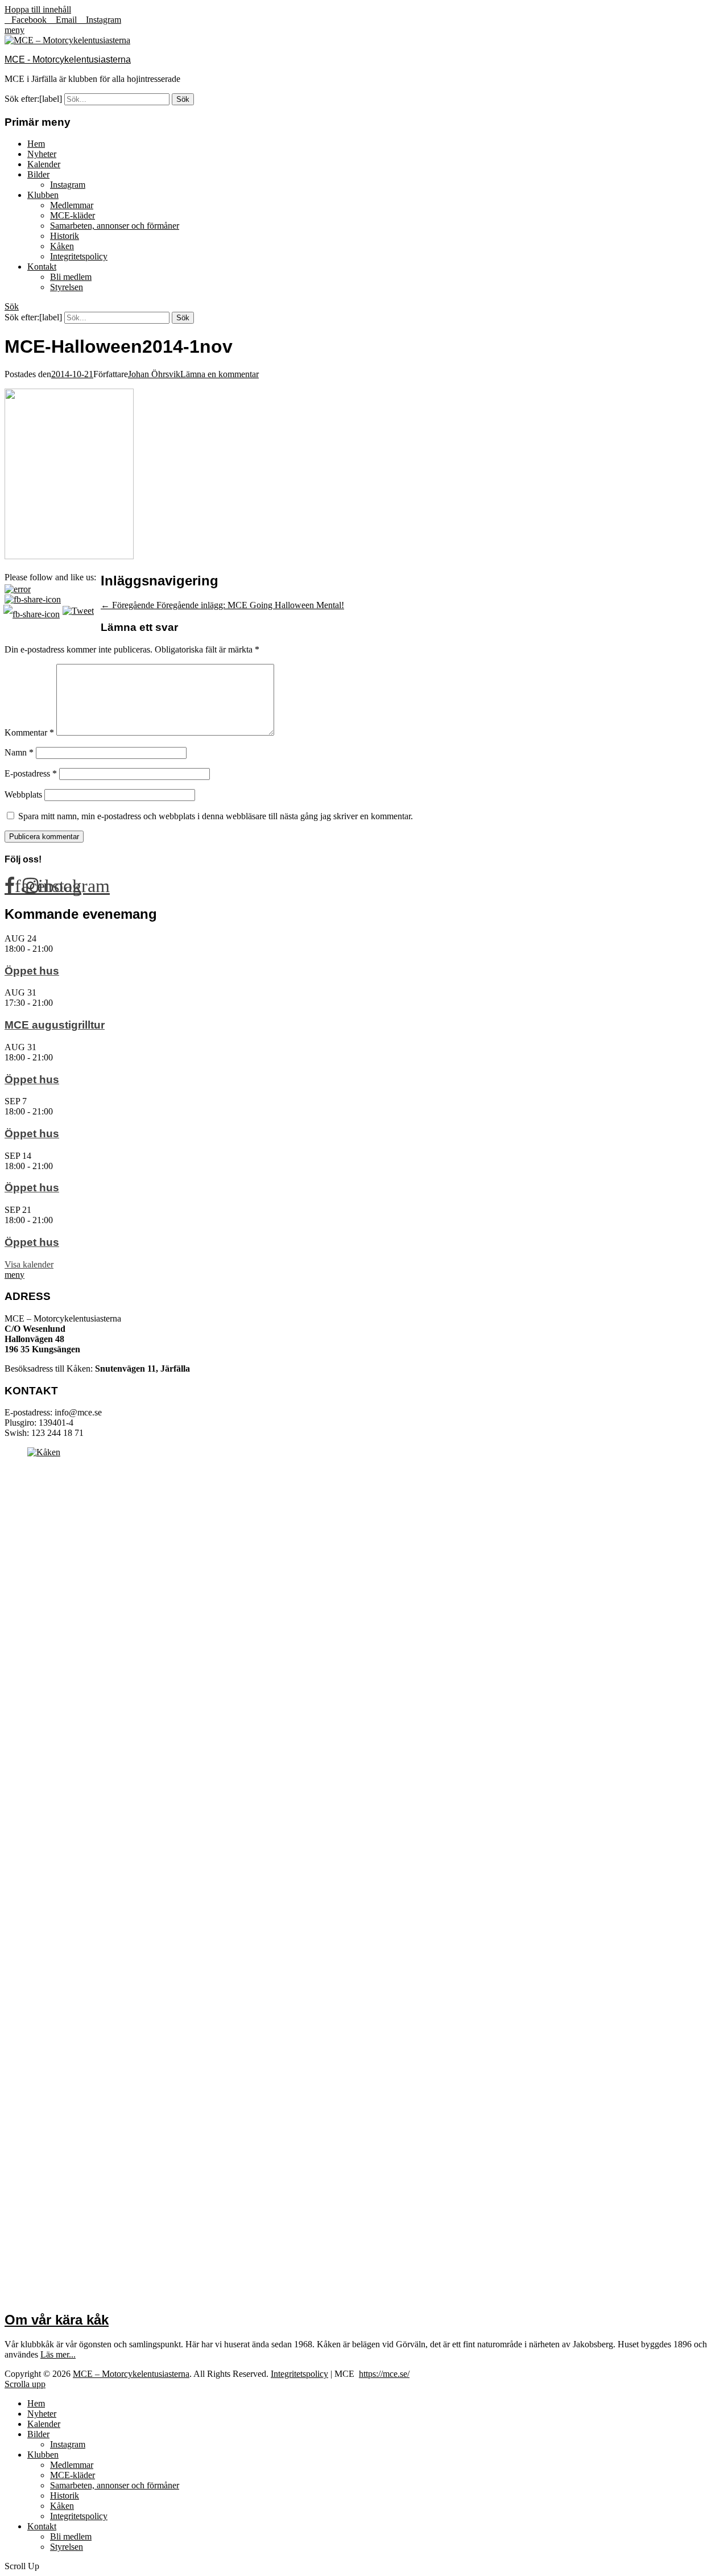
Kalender (44, 164)
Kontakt (42, 267)
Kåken (62, 246)
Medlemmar (72, 205)
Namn (19, 752)
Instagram (68, 185)
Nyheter (42, 154)
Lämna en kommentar (220, 374)
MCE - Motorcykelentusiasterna (68, 59)
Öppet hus (32, 971)
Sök (12, 306)
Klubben (43, 195)
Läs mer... (58, 2354)
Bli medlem (71, 277)
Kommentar (29, 732)
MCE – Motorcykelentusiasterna (131, 2374)
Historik (65, 236)
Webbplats (23, 794)
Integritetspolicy (79, 256)
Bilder (38, 174)
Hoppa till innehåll (38, 9)
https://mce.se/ (384, 2374)
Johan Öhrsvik (154, 374)
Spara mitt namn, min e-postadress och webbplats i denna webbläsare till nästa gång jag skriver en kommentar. (216, 816)
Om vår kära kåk (57, 2320)
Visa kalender (29, 1264)
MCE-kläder (73, 215)
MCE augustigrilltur (55, 1025)
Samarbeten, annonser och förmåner (115, 226)
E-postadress (31, 773)
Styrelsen (67, 287)
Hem (36, 144)
